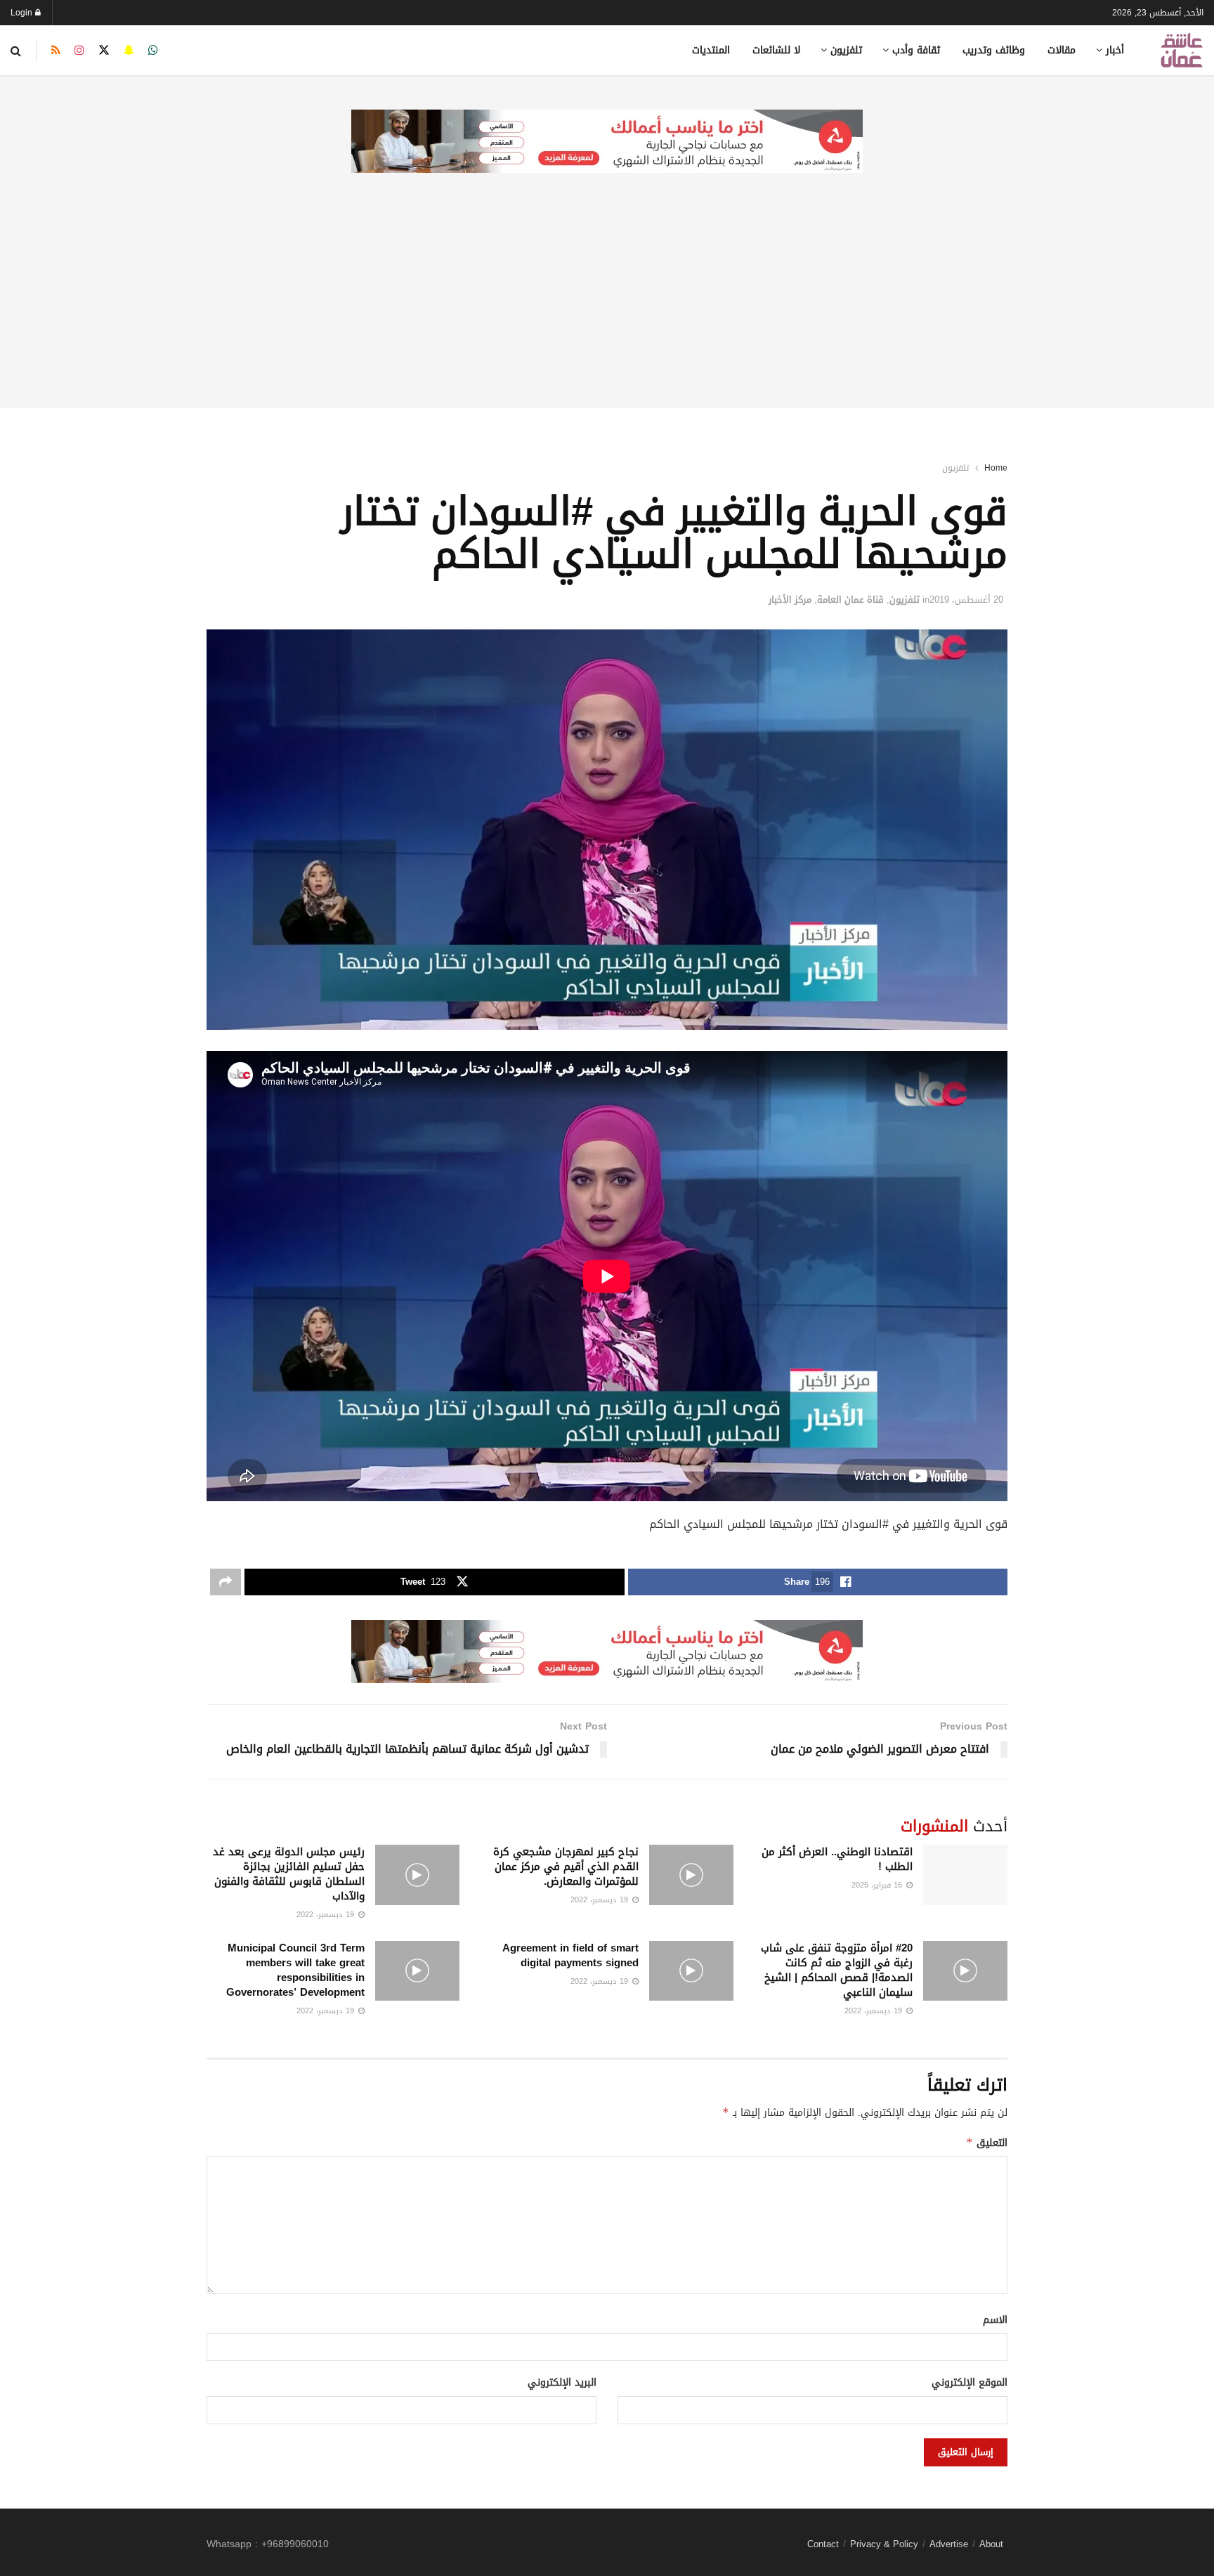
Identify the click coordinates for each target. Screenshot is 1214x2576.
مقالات (1062, 50)
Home (996, 468)
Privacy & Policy (884, 2544)
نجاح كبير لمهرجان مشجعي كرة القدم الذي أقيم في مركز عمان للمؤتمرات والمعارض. (566, 1866)
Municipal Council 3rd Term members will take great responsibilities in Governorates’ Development (295, 1970)
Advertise (949, 2544)
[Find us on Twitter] (104, 51)
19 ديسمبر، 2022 (601, 1900)
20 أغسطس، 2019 (966, 600)
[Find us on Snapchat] (129, 51)
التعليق (987, 2143)
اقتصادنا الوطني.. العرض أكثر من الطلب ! (837, 1859)
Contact (823, 2544)
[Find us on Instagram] (79, 51)
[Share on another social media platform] (226, 1582)
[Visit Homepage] (1182, 50)
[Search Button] (16, 51)
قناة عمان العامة (850, 600)
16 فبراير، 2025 (878, 1885)
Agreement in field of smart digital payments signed (570, 1955)
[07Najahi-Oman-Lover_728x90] (607, 142)
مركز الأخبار (790, 600)
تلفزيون (846, 50)
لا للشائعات (776, 50)
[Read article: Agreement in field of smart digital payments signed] (691, 1971)
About (991, 2544)
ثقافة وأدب (916, 50)
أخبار (1115, 50)
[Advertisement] (607, 310)
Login (23, 13)
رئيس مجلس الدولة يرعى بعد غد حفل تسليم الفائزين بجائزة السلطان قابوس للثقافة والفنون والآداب (289, 1874)
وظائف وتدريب (994, 50)
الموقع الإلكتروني (970, 2383)
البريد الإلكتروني (562, 2383)
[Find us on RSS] (56, 51)
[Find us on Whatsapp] (153, 51)
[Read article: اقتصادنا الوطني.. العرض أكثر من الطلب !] (965, 1875)
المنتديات (711, 50)
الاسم (995, 2320)
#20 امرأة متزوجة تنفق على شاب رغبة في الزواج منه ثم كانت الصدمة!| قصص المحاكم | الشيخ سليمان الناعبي (837, 1970)
